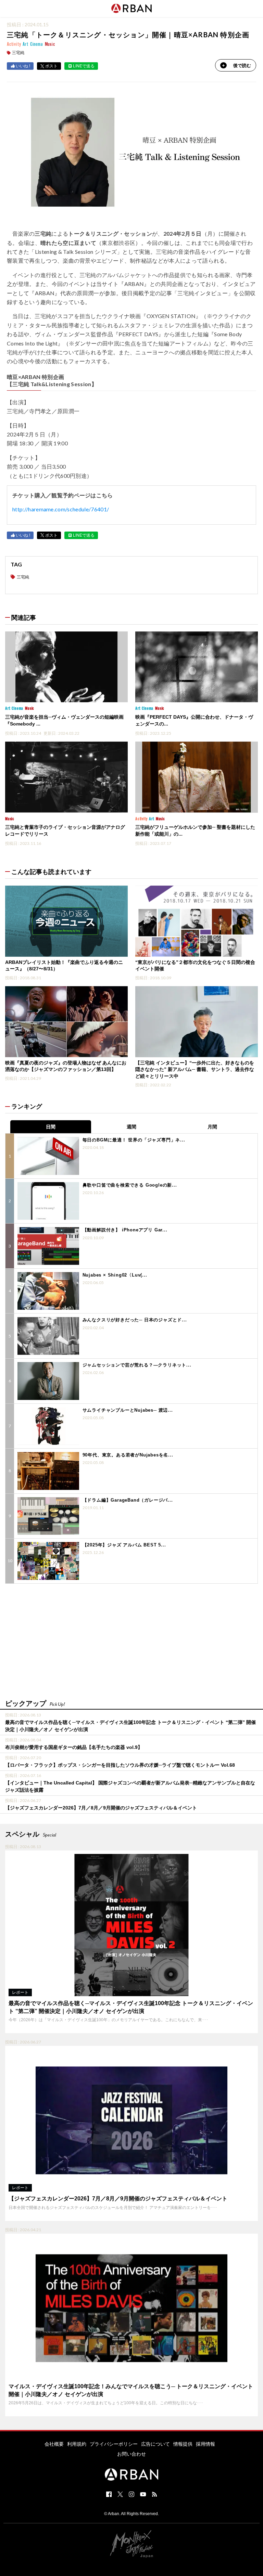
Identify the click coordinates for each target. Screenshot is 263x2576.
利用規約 (77, 2444)
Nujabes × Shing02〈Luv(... (115, 1275)
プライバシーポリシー (114, 2444)
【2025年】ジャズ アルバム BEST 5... (124, 1545)
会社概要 (54, 2444)
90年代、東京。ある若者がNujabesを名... (128, 1455)
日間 (51, 1127)
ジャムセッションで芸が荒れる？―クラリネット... (137, 1365)
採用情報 (205, 2444)
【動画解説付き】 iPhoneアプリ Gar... (125, 1230)
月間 (212, 1127)
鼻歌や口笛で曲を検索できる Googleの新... (130, 1185)
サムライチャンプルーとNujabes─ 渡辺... (128, 1410)
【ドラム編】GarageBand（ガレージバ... (128, 1500)
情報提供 (183, 2444)
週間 (131, 1127)
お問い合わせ (131, 2454)
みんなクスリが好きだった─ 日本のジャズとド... (135, 1320)
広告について (155, 2444)
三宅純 (18, 53)
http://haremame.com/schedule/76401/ (61, 509)
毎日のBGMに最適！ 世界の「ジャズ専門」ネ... (134, 1140)
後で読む (242, 66)
